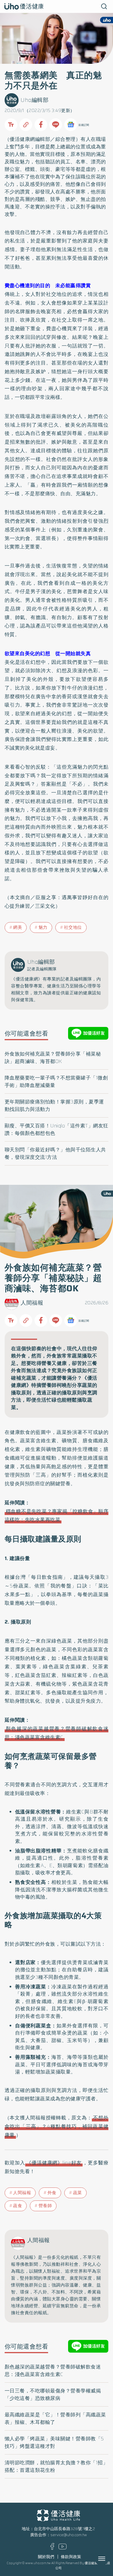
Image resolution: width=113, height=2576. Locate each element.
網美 (18, 927)
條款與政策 (71, 2557)
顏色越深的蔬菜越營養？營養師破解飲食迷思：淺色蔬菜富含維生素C (53, 2370)
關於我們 (46, 2557)
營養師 (45, 2206)
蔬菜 (78, 2193)
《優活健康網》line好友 (54, 2163)
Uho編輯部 (34, 100)
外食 (52, 2193)
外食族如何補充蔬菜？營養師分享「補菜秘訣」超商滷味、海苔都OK (53, 1058)
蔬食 (18, 2206)
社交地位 (73, 927)
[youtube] (63, 2548)
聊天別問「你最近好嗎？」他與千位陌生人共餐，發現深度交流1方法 (55, 1153)
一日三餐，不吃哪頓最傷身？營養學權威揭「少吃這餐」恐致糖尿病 (53, 2394)
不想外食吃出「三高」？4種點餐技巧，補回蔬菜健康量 (57, 2126)
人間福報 (32, 1303)
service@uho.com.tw (69, 2535)
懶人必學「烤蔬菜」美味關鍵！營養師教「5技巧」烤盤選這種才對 (54, 2442)
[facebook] (52, 2548)
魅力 (43, 927)
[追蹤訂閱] (71, 125)
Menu (108, 2559)
